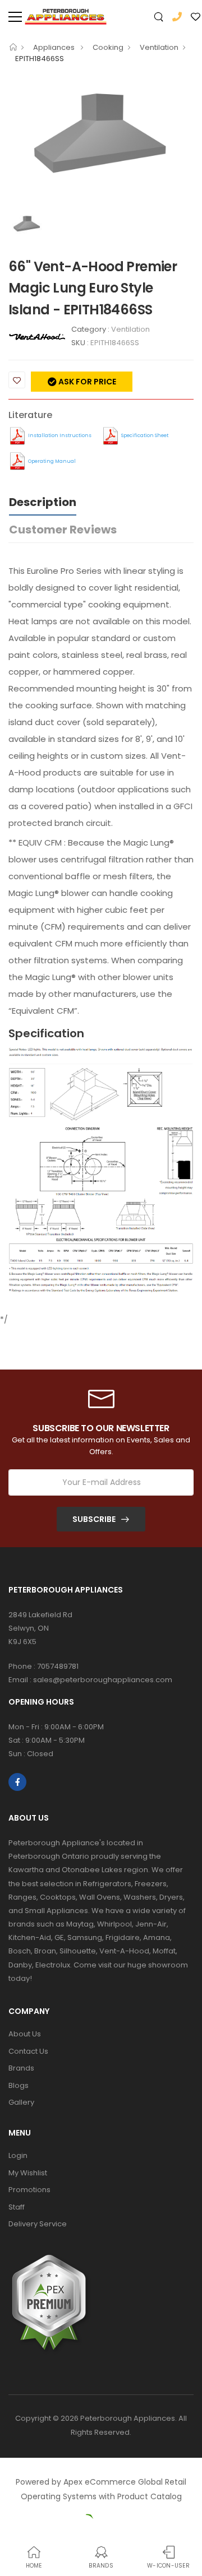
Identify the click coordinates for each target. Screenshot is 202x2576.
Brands (21, 2068)
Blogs (19, 2085)
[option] (101, 142)
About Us (25, 2034)
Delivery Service (38, 2224)
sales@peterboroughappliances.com (103, 1680)
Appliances (55, 47)
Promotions (29, 2190)
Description (43, 502)
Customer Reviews (63, 530)
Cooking (108, 47)
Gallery (21, 2102)
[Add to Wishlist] (17, 380)
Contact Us (28, 2051)
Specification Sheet (145, 435)
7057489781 (58, 1666)
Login (18, 2155)
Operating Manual (52, 461)
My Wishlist (28, 2173)
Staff (17, 2207)
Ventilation (159, 47)
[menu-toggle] (15, 17)
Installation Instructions (60, 435)
